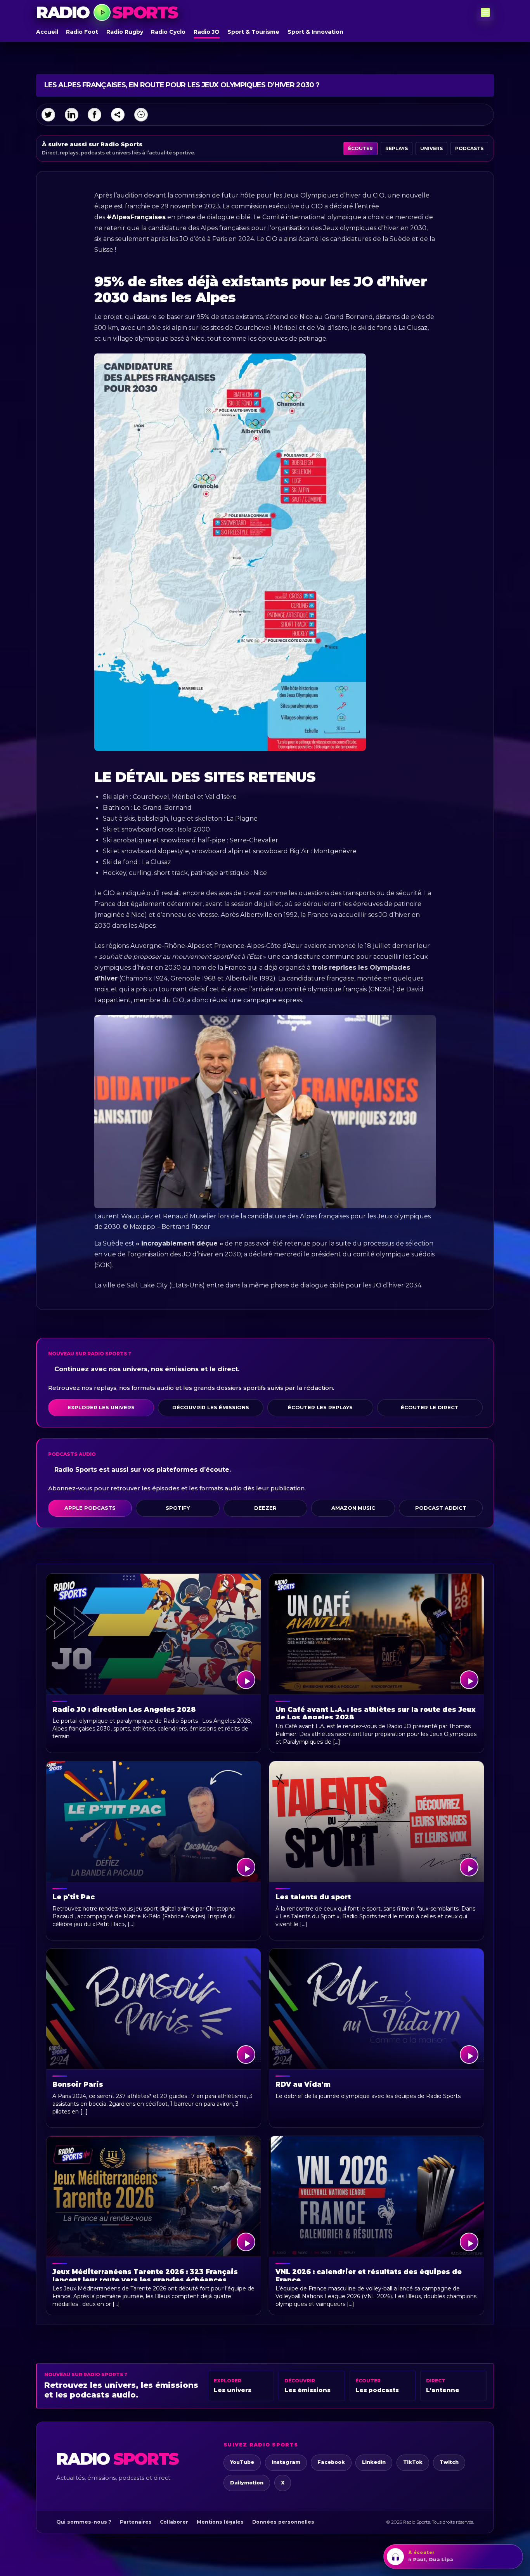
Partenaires (136, 2522)
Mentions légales (220, 2522)
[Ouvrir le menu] (485, 12)
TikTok (413, 2462)
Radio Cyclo (168, 32)
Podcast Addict (441, 1508)
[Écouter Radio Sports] (102, 12)
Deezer (265, 1508)
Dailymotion (247, 2483)
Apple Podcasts (90, 1508)
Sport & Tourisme (253, 32)
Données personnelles (283, 2522)
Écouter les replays (320, 1407)
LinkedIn (374, 2462)
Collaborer (174, 2522)
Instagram (286, 2462)
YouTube (242, 2462)
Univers (431, 148)
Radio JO (207, 32)
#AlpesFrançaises (136, 217)
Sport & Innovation (315, 32)
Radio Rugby (125, 32)
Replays (397, 148)
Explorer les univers (101, 1407)
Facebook (331, 2462)
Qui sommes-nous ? (84, 2522)
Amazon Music (353, 1508)
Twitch (449, 2462)
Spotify (178, 1508)
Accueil (47, 32)
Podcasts (469, 148)
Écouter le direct (430, 1407)
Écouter (360, 148)
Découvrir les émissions (211, 1407)
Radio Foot (82, 32)
